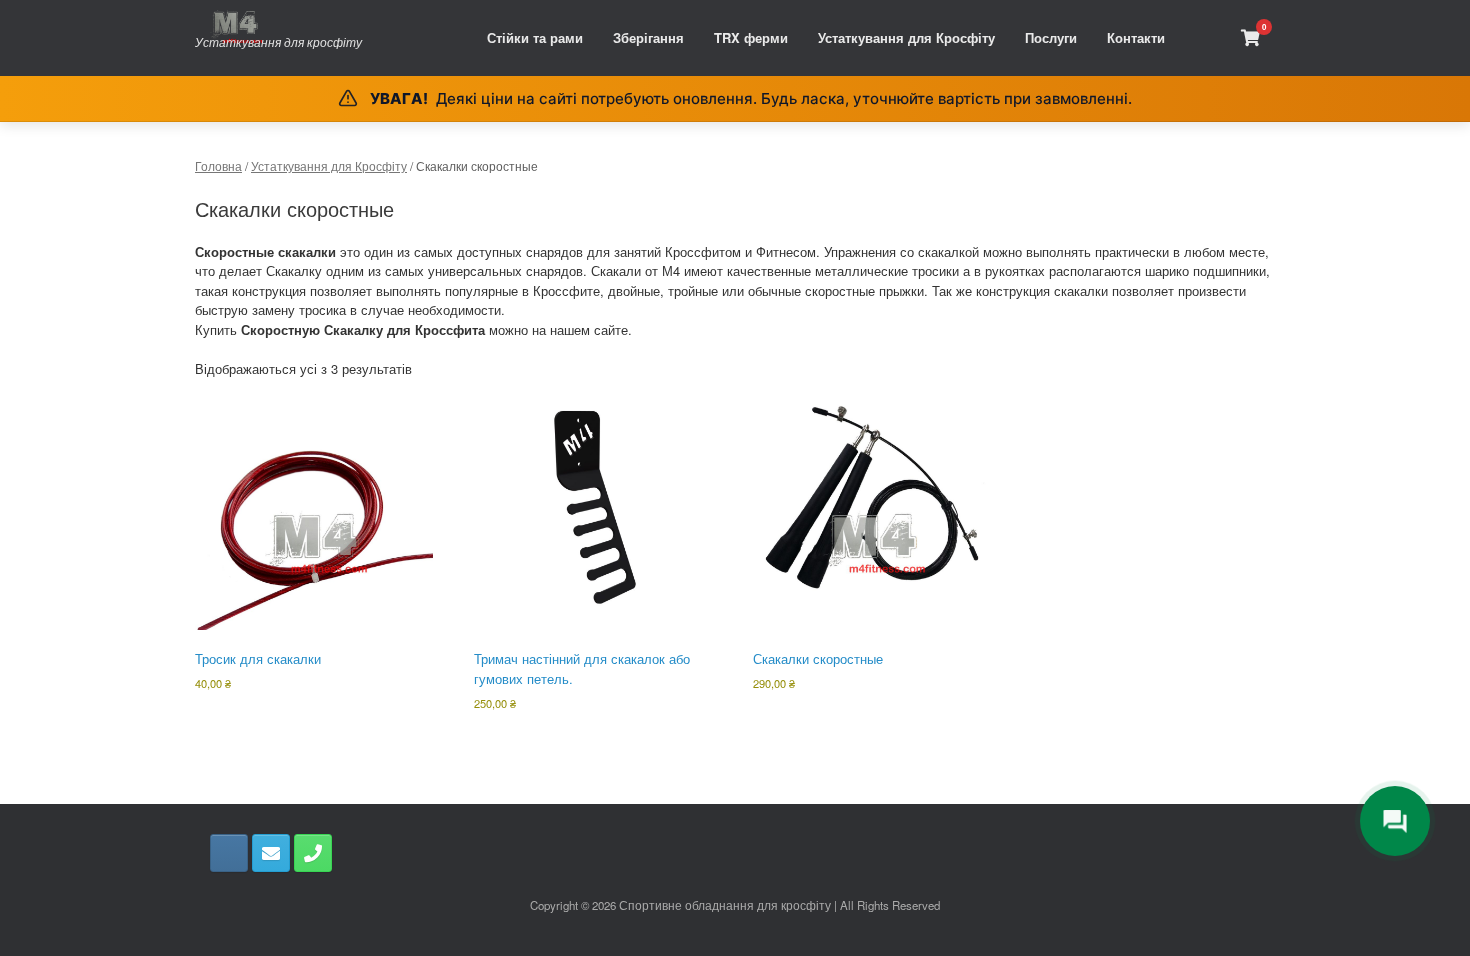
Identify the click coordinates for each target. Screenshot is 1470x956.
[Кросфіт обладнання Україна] (278, 26)
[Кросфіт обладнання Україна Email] (271, 853)
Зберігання (648, 37)
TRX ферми (751, 37)
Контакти (1136, 37)
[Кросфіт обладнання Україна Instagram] (229, 853)
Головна (218, 165)
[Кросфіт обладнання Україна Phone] (313, 853)
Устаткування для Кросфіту (906, 37)
